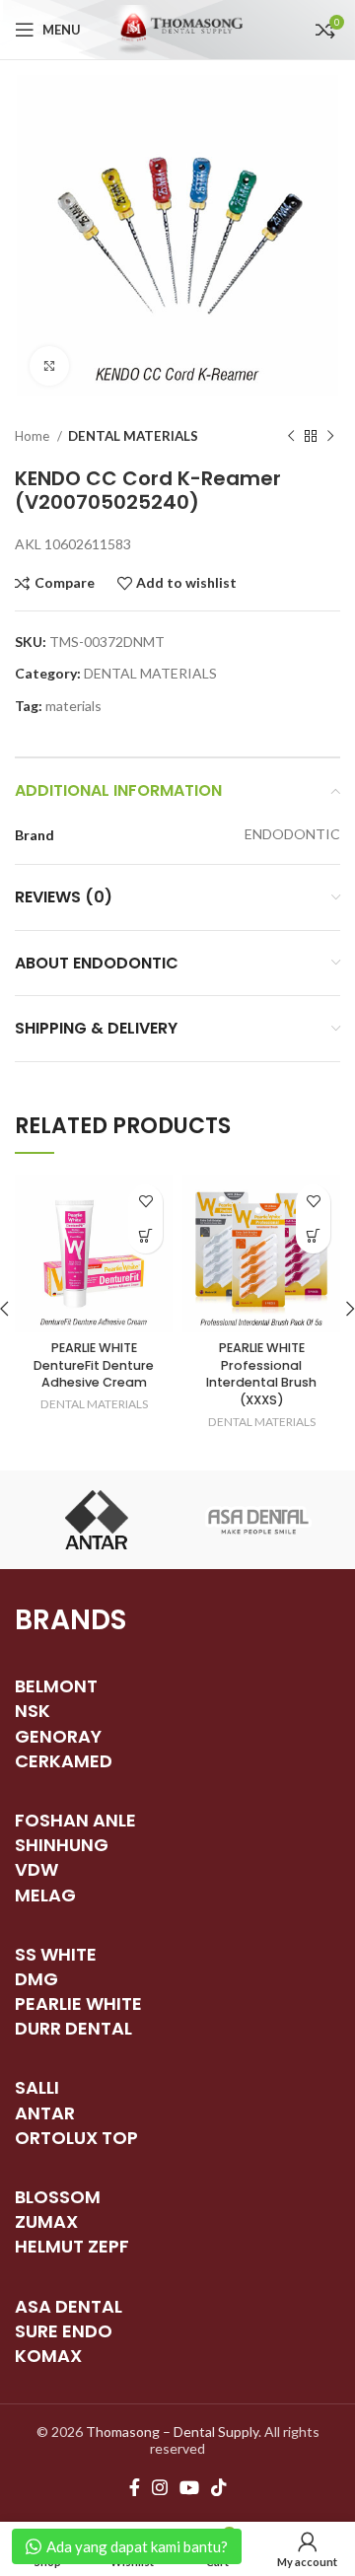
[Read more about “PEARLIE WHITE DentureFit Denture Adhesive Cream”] (145, 1236)
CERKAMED (64, 1761)
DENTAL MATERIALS (133, 436)
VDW (36, 1869)
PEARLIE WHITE (78, 2004)
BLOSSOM (58, 2197)
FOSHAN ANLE (75, 1820)
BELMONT (56, 1686)
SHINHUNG (62, 1845)
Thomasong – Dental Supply (172, 2432)
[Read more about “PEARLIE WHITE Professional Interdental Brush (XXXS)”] (313, 1236)
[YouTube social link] (189, 2487)
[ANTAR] (96, 1520)
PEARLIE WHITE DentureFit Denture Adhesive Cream (94, 1365)
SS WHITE (56, 1954)
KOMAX (48, 2356)
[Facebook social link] (135, 2487)
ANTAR (45, 2113)
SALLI (37, 2087)
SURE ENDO (64, 2331)
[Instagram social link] (160, 2487)
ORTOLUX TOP (76, 2138)
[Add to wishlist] (145, 1202)
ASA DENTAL (69, 2306)
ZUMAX (46, 2221)
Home (34, 436)
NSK (33, 1711)
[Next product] (330, 437)
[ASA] (259, 1520)
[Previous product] (291, 437)
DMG (36, 1979)
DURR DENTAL (73, 2028)
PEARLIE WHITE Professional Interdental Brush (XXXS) (261, 1374)
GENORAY (58, 1736)
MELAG (45, 1895)
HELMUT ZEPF (72, 2246)
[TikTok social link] (219, 2487)
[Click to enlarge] (49, 366)
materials (73, 706)
